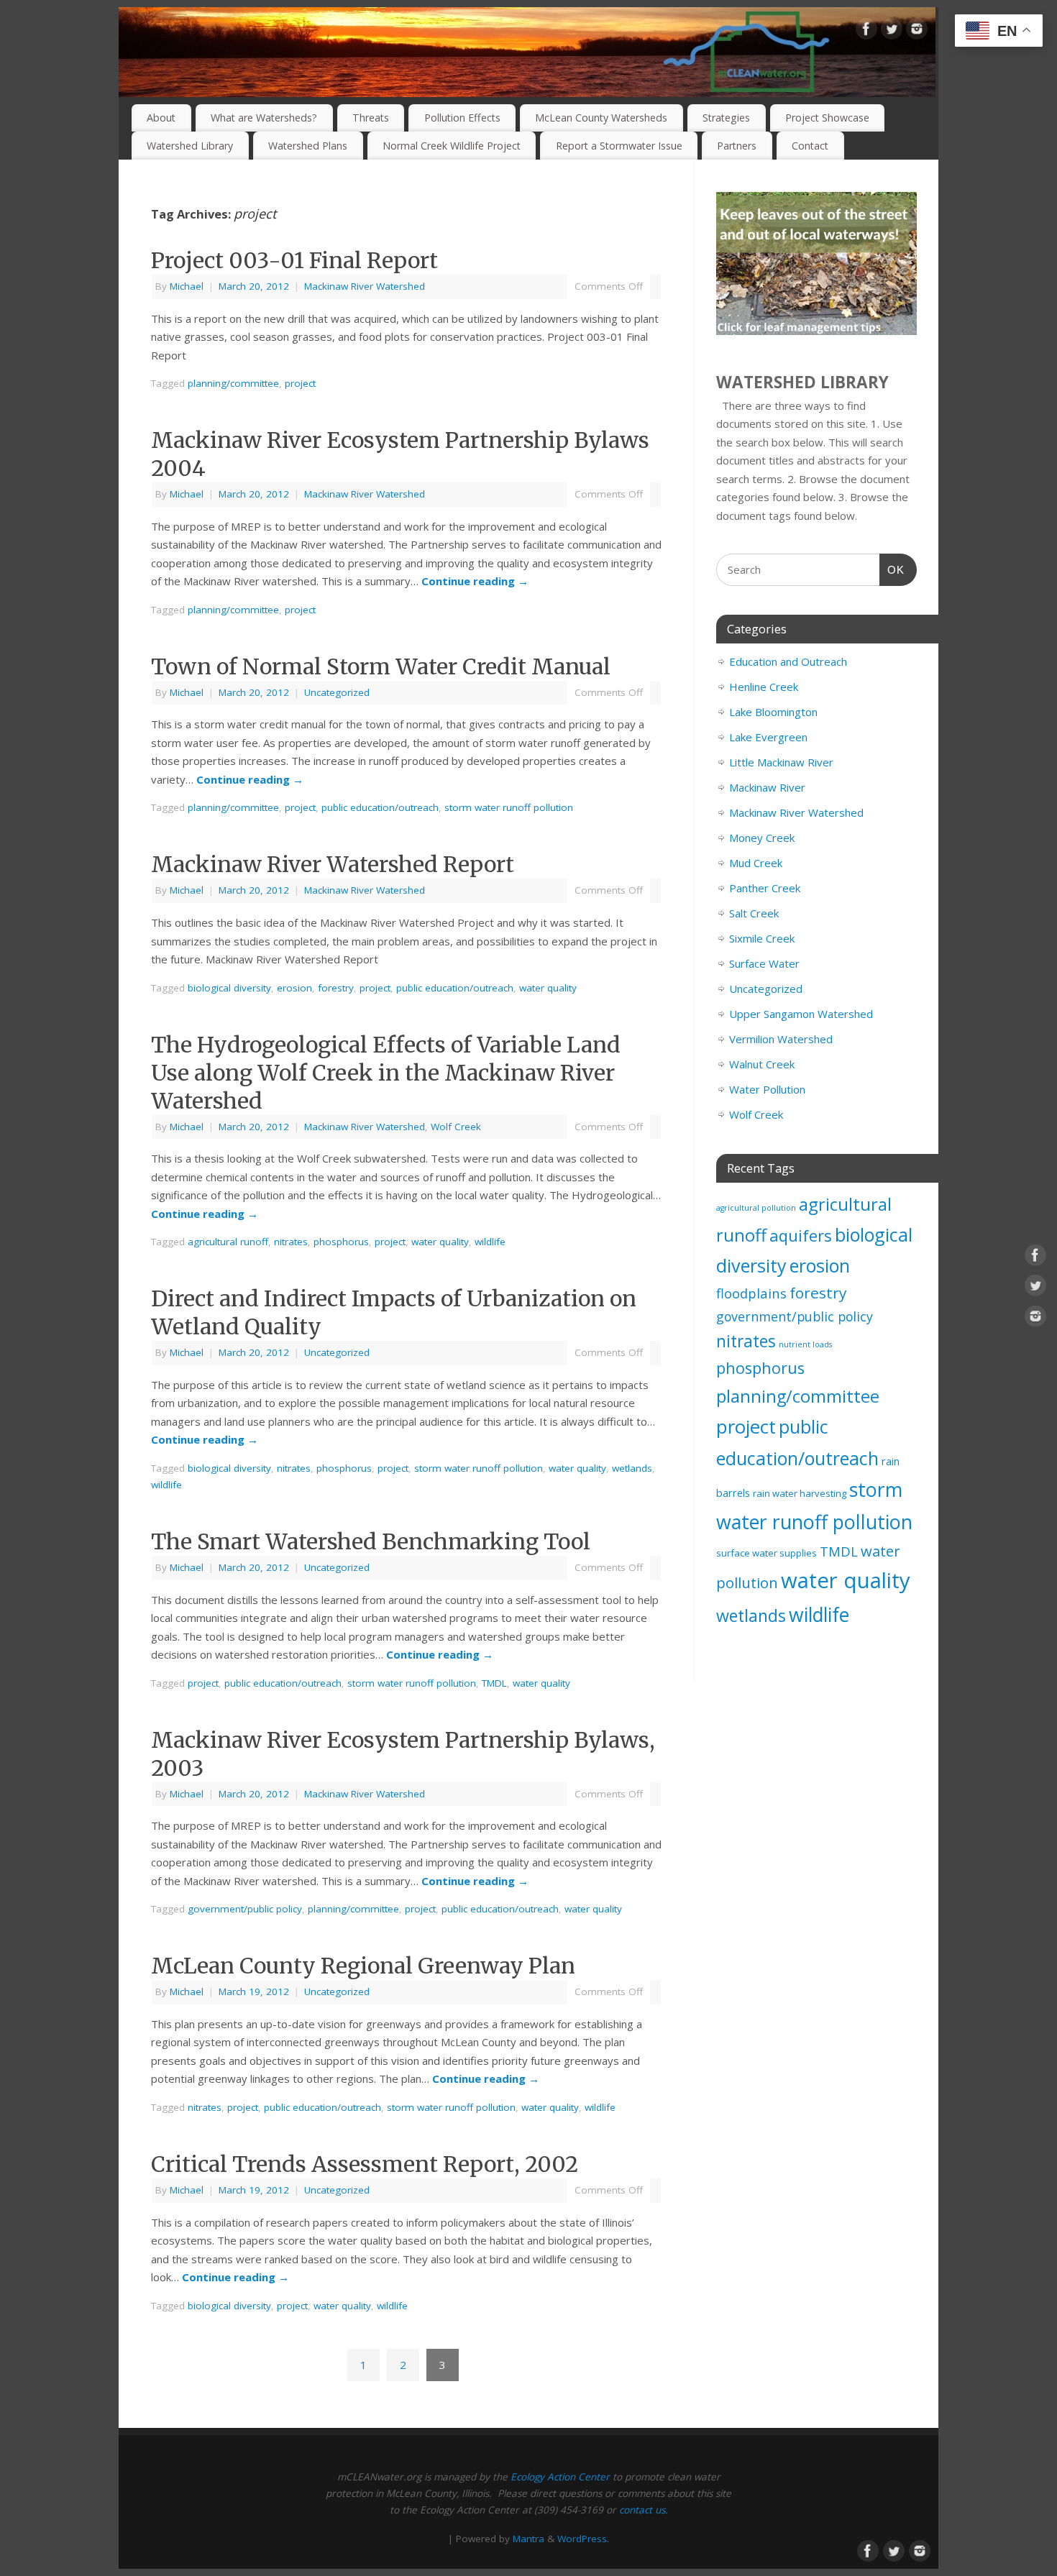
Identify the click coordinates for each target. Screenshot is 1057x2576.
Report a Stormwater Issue (619, 146)
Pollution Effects (462, 118)
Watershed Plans (308, 146)
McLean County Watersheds (601, 118)
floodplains (751, 1293)
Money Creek (762, 838)
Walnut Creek (762, 1064)
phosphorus (341, 1242)
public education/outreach (380, 807)
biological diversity (229, 988)
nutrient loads (805, 1344)
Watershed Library (190, 146)
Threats (371, 118)
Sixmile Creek (762, 938)
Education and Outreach (788, 661)
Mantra (528, 2539)
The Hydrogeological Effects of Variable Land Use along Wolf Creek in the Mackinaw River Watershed (386, 1073)
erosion (294, 988)
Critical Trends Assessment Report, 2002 (365, 2164)
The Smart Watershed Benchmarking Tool (371, 1541)
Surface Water (764, 963)
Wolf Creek (456, 1127)
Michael (187, 286)
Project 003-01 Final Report (294, 260)
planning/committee (233, 383)
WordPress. (583, 2539)
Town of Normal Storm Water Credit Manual (381, 666)
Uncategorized (337, 692)
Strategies (726, 118)
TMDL (494, 1683)
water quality (548, 988)
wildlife (490, 1242)
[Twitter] (892, 32)
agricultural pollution (756, 1208)
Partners (737, 146)
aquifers (801, 1235)
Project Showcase (827, 118)
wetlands (632, 1468)
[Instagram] (917, 32)
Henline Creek (764, 687)
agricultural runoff (228, 1242)
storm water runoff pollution (509, 807)
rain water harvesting (800, 1493)
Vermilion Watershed (781, 1039)
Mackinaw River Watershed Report (333, 864)
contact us (642, 2510)
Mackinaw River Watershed (365, 286)
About (161, 118)
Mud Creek (756, 863)
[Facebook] (866, 32)
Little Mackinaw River (781, 762)
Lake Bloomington (773, 712)
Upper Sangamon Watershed (801, 1014)
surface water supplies (767, 1553)
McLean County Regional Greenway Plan (363, 1966)
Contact (810, 146)
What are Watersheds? (264, 118)
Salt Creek (754, 913)
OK (892, 569)
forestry (336, 988)
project (300, 383)
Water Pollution (767, 1089)
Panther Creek (765, 888)
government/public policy (245, 1909)
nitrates (291, 1242)
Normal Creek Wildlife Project (452, 146)
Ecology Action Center (560, 2477)
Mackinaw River (767, 787)
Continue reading (475, 581)
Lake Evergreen (768, 737)
